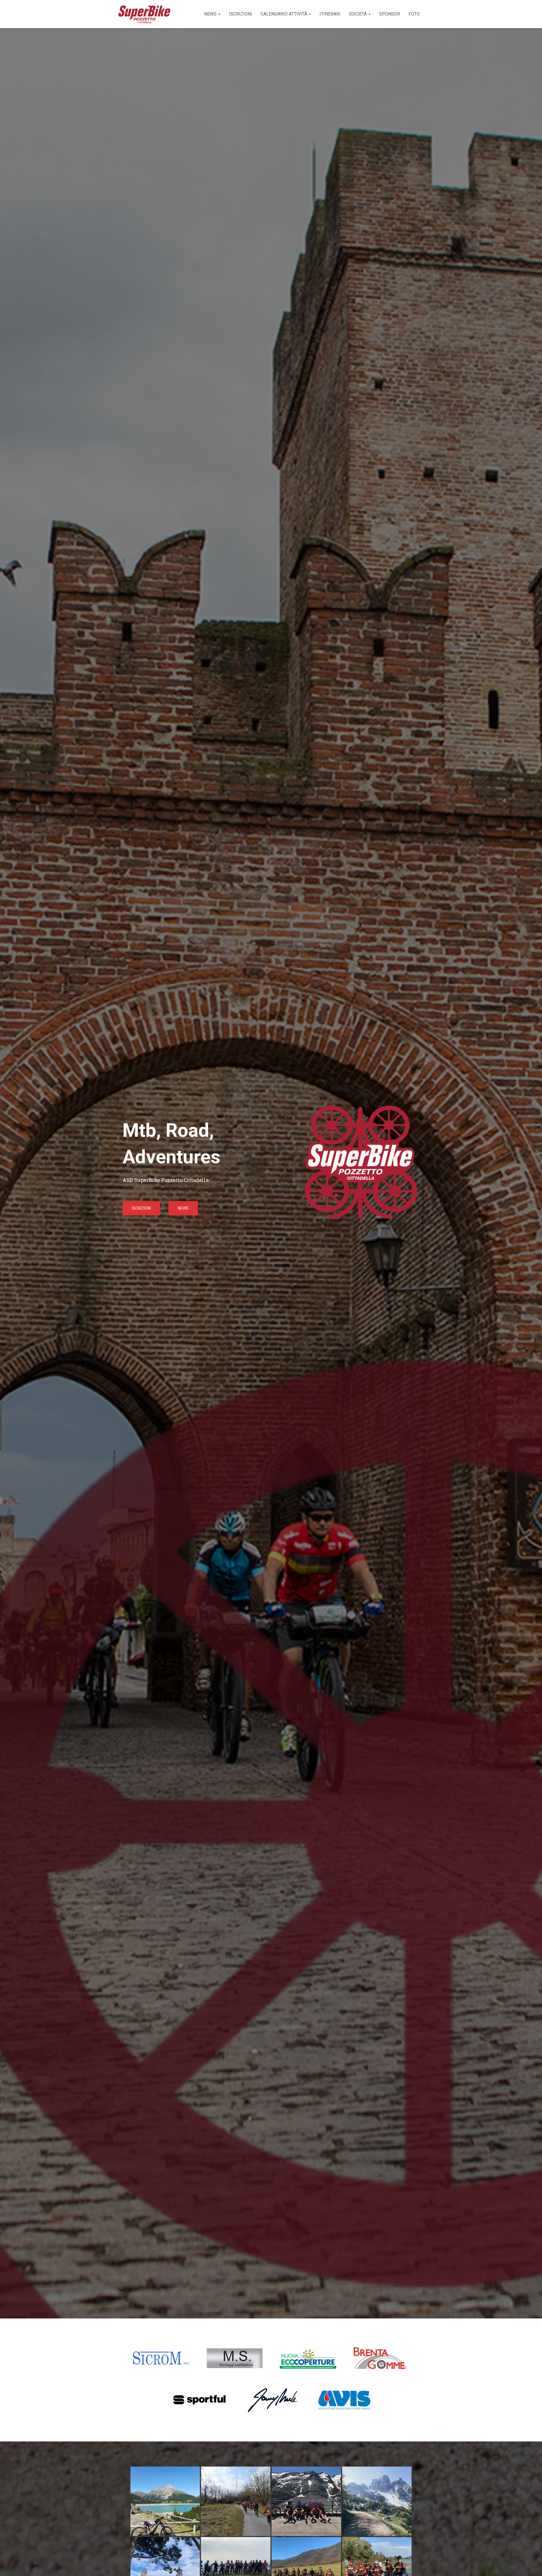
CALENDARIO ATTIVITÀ (284, 14)
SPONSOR (390, 14)
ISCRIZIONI (241, 14)
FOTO (414, 14)
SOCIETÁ (358, 14)
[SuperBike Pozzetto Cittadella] (145, 14)
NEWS (211, 14)
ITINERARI (330, 14)
